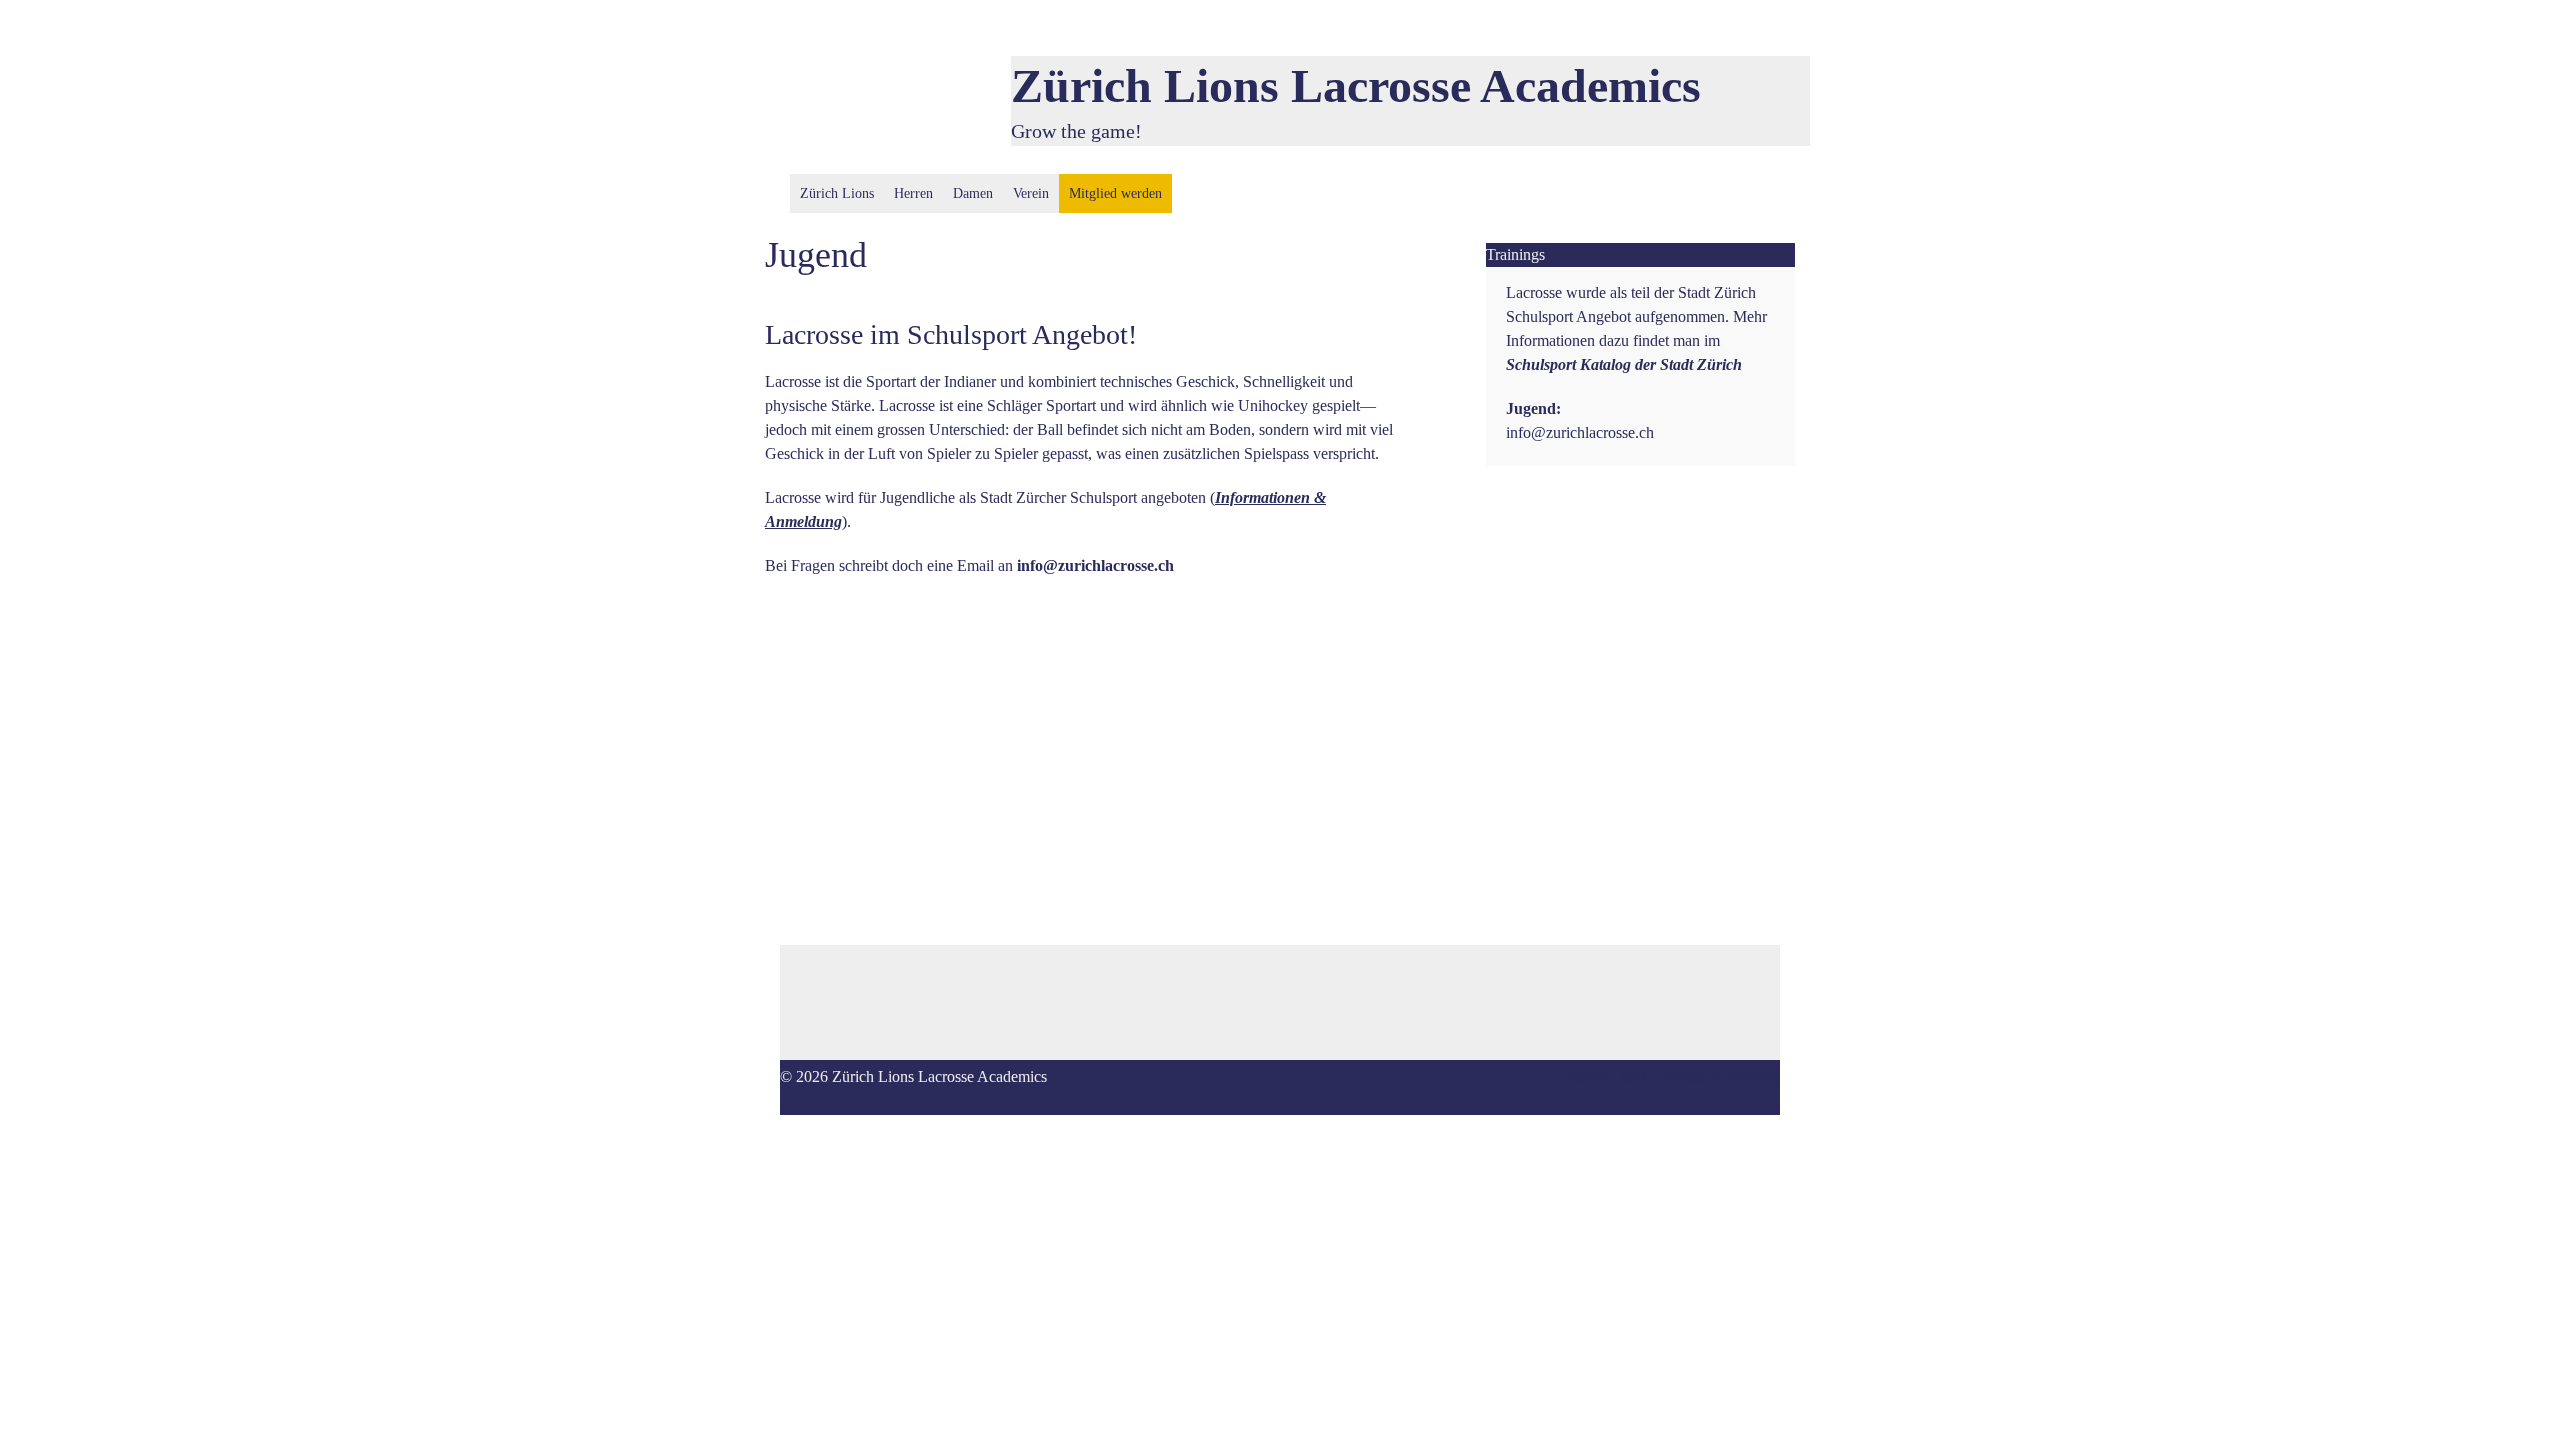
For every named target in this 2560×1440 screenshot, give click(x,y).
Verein (1031, 193)
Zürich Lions (837, 193)
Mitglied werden (1115, 193)
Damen (973, 193)
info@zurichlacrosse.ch (1580, 432)
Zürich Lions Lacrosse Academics (1356, 85)
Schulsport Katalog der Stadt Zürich (1624, 364)
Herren (913, 193)
